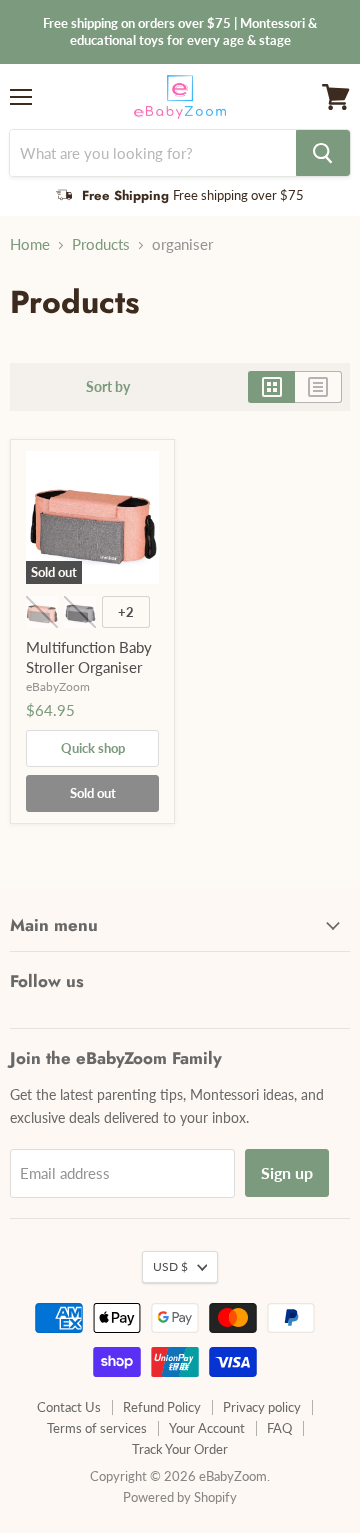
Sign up (287, 1172)
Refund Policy (162, 1407)
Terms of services (97, 1428)
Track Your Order (180, 1449)
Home (30, 244)
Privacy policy (262, 1407)
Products (101, 244)
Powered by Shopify (180, 1497)
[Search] (323, 153)
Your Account (207, 1428)
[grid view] (271, 387)
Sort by (108, 387)
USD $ (170, 1266)
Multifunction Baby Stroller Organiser (89, 657)
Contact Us (69, 1407)
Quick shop (93, 748)
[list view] (318, 387)
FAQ (279, 1428)
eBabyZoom (58, 686)
